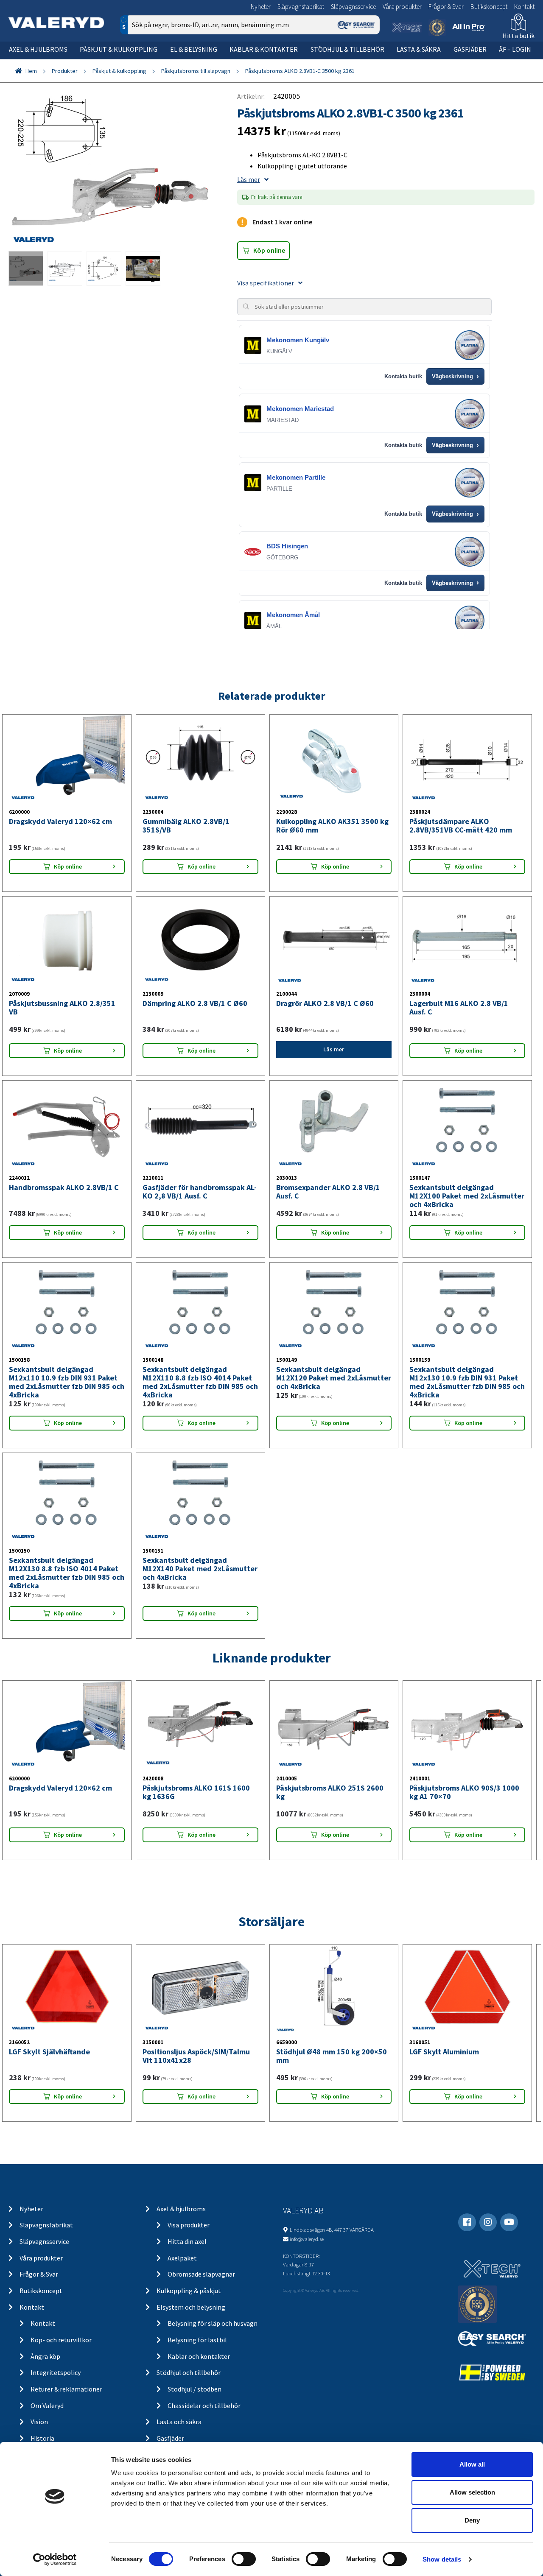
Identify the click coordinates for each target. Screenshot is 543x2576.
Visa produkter (189, 2225)
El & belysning (194, 49)
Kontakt (524, 7)
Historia (42, 2438)
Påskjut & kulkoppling (119, 49)
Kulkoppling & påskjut (189, 2291)
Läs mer (249, 179)
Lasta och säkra (179, 2422)
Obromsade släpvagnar (201, 2274)
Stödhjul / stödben (195, 2389)
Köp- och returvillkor (61, 2340)
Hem (31, 71)
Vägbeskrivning (455, 377)
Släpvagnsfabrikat (301, 7)
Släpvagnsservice (353, 7)
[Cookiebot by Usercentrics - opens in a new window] (55, 2559)
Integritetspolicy (56, 2372)
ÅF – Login (515, 49)
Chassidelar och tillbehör (204, 2406)
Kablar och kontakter (199, 2356)
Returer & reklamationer (66, 2389)
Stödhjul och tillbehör (189, 2372)
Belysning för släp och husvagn (213, 2323)
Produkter (65, 71)
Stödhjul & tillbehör (347, 49)
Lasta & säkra (419, 49)
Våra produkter (402, 7)
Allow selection (472, 2492)
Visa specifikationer (266, 283)
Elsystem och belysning (191, 2307)
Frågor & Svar (446, 7)
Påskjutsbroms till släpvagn (196, 71)
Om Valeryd (47, 2406)
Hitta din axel (187, 2241)
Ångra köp (45, 2356)
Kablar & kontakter (264, 49)
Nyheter (261, 7)
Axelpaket (182, 2258)
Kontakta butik (403, 376)
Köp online (269, 250)
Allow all (472, 2464)
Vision (39, 2422)
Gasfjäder (470, 49)
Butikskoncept (489, 7)
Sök (367, 61)
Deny (472, 2520)
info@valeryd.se (307, 2239)
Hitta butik (518, 36)
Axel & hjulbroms (38, 49)
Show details (442, 2559)
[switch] (244, 2559)
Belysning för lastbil (197, 2340)
